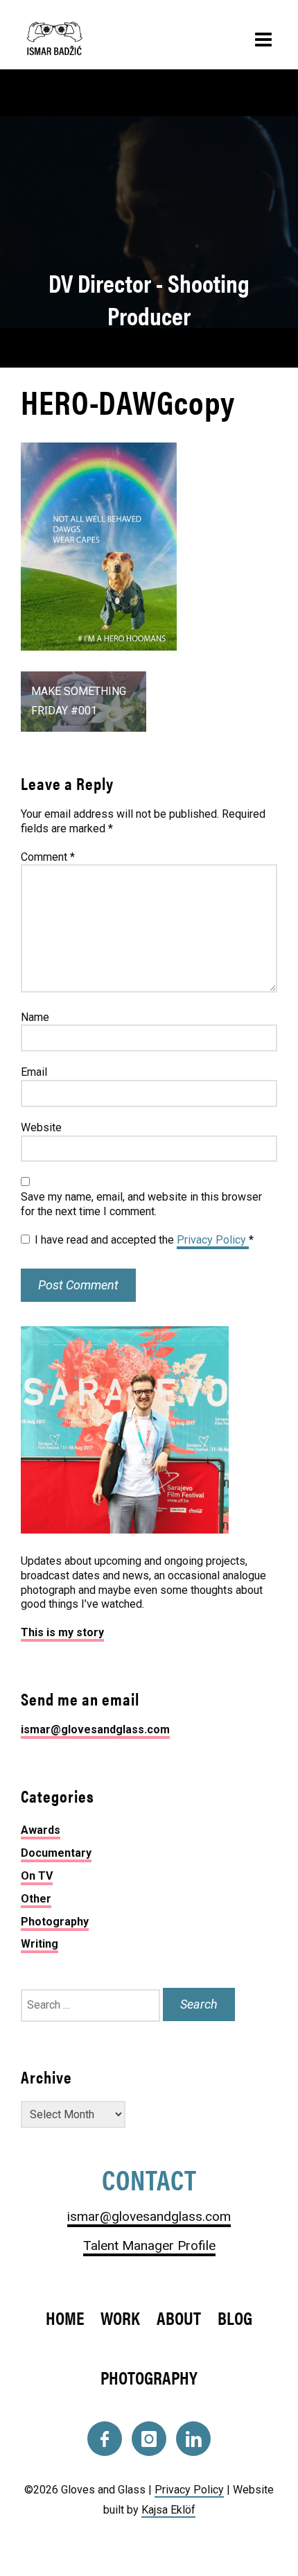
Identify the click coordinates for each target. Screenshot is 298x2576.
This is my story (62, 1632)
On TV (37, 1876)
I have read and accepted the (144, 1240)
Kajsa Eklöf (168, 2510)
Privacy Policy (213, 1240)
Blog (235, 2318)
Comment (48, 857)
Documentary (56, 1853)
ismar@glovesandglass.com (95, 1729)
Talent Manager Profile (149, 2246)
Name (35, 1017)
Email (34, 1072)
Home (65, 2318)
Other (36, 1899)
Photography (55, 1922)
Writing (40, 1944)
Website (41, 1127)
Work (120, 2318)
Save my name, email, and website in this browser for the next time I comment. (141, 1204)
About (179, 2318)
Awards (41, 1830)
